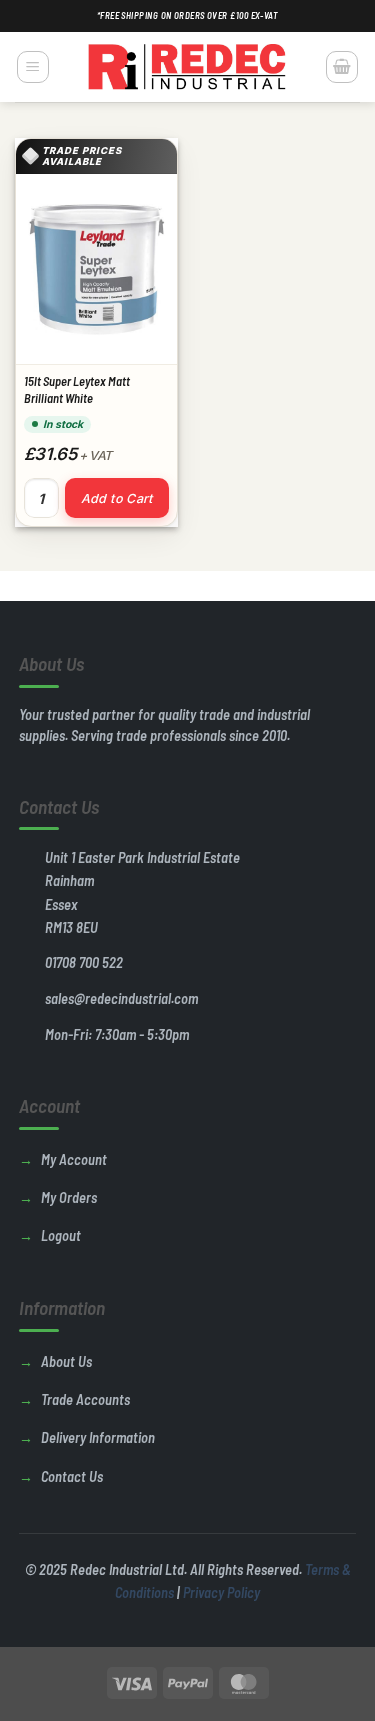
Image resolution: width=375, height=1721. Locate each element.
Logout (61, 1235)
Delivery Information (98, 1437)
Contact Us (72, 1476)
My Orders (69, 1197)
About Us (66, 1361)
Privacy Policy (221, 1592)
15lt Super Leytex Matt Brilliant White (77, 389)
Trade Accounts (85, 1399)
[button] (33, 67)
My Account (74, 1159)
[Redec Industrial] (188, 67)
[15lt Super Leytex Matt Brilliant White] (96, 269)
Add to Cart (117, 498)
